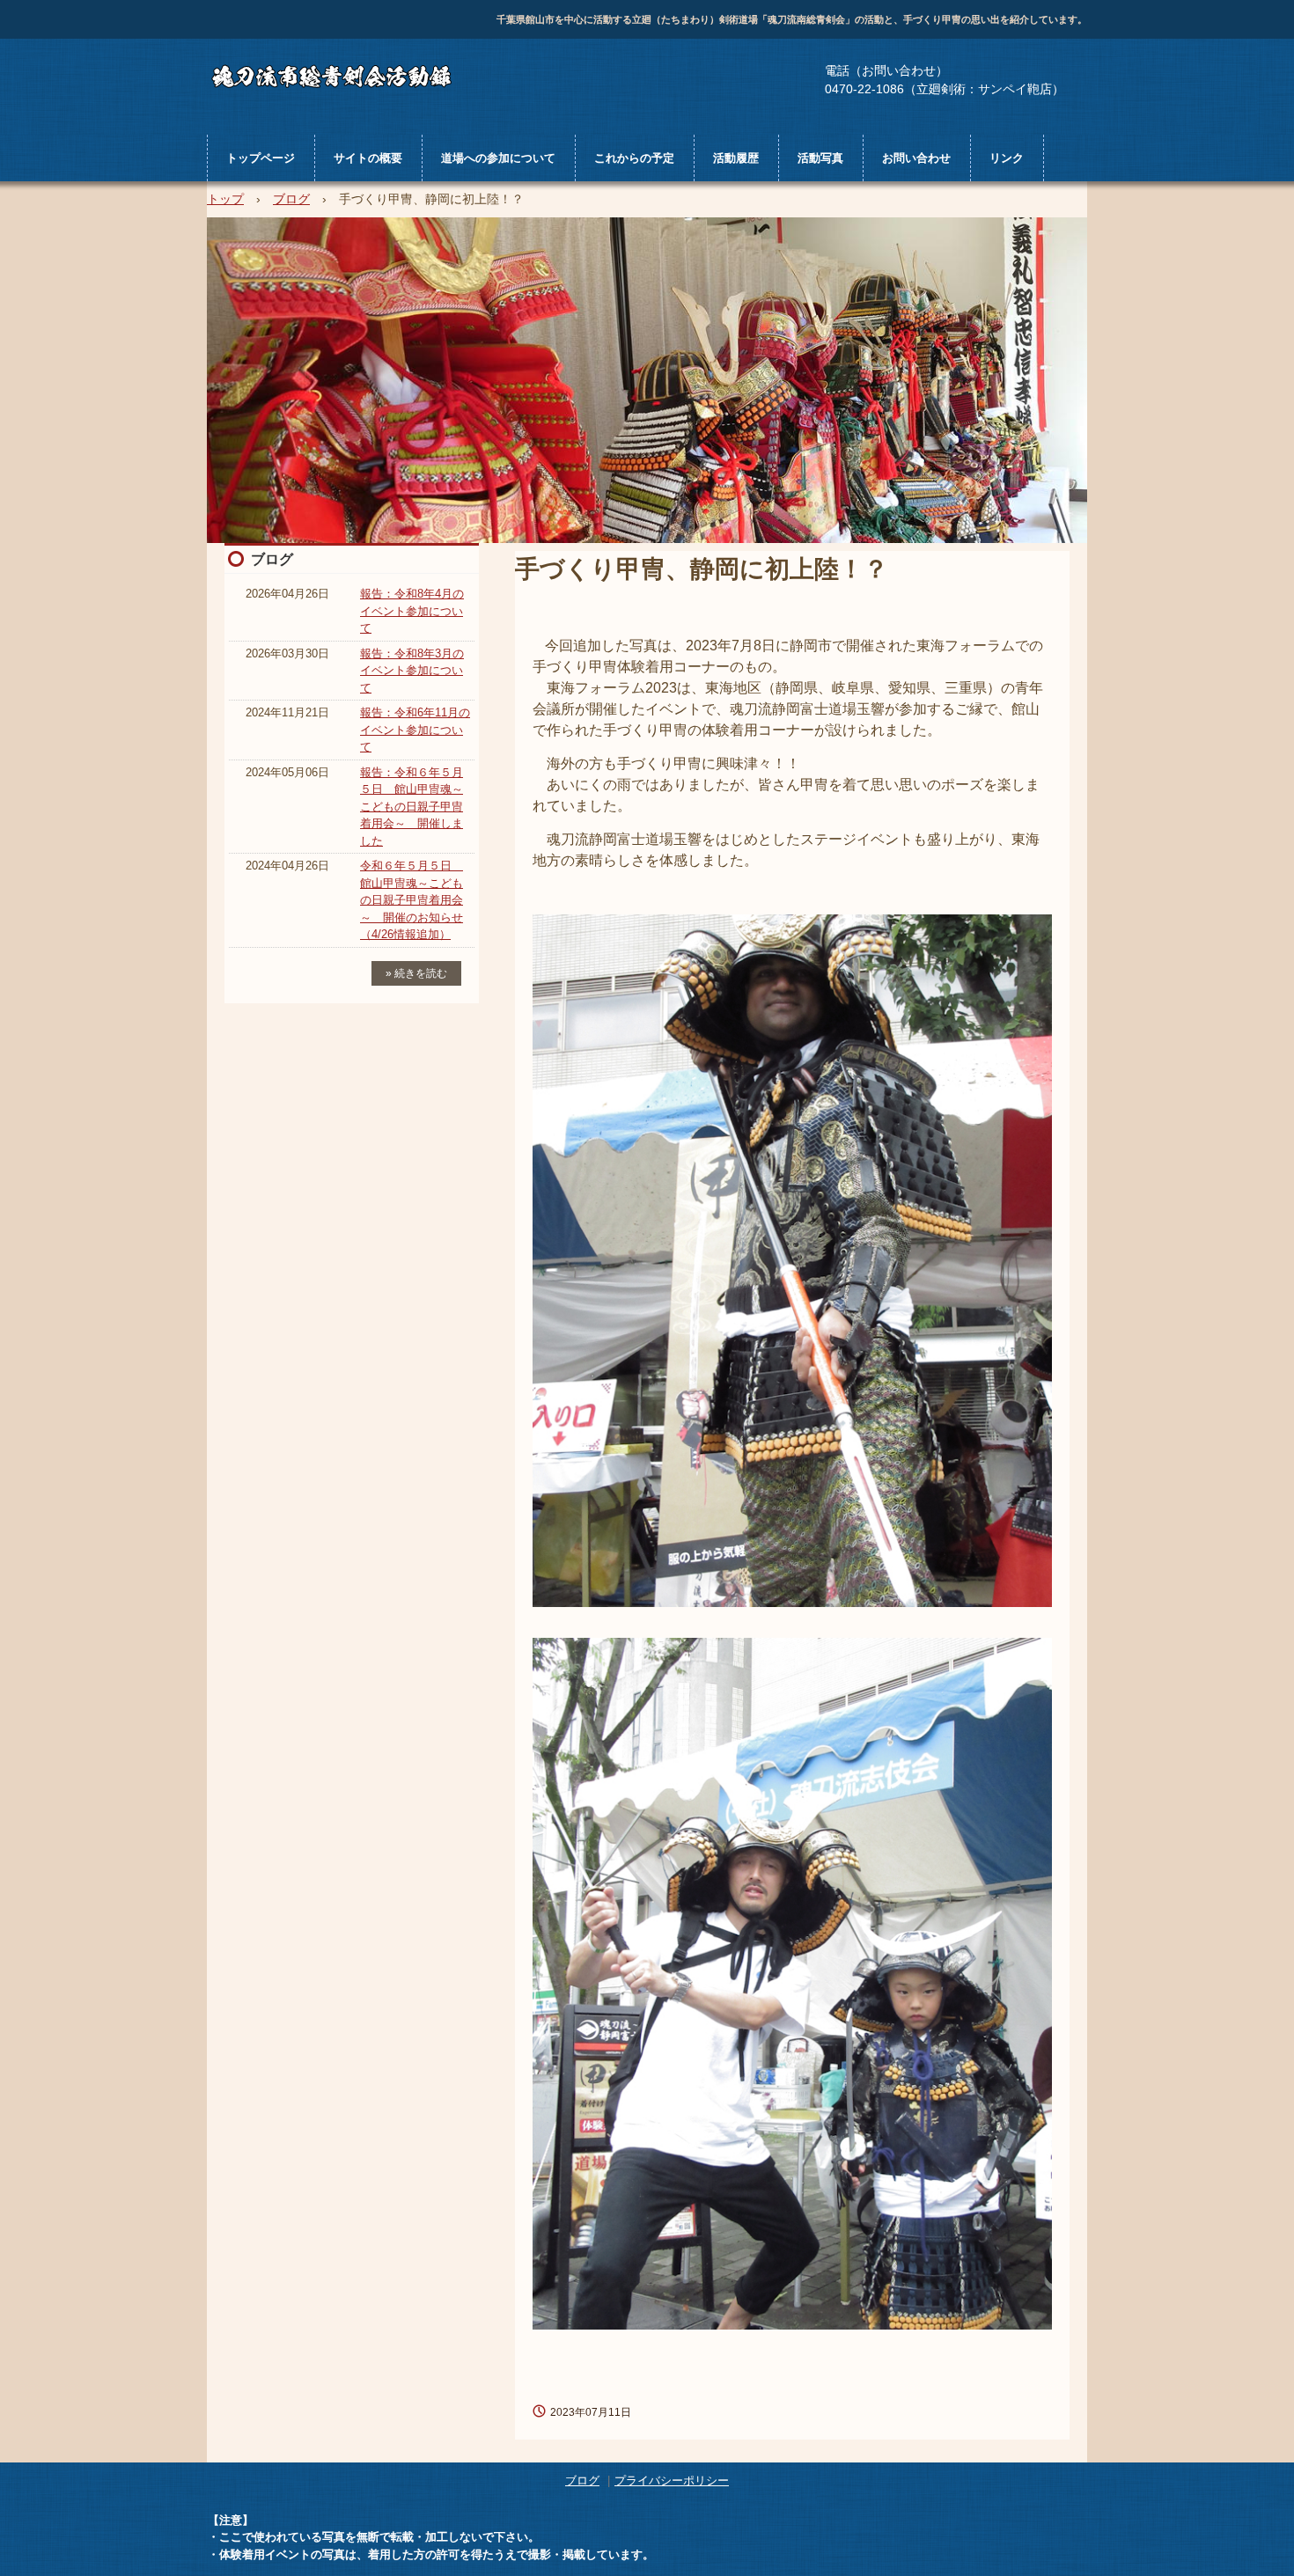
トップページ (261, 158)
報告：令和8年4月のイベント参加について (412, 611)
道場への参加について (498, 158)
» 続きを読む (416, 973)
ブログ (291, 199)
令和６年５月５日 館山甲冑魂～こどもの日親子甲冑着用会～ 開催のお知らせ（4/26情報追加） (412, 900)
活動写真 (820, 158)
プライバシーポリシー (672, 2481)
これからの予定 (634, 158)
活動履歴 (736, 158)
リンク (1007, 158)
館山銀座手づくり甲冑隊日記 (351, 75)
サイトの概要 (368, 158)
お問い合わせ (916, 158)
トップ (225, 199)
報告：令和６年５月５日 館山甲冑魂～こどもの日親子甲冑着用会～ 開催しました (412, 807)
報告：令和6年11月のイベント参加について (415, 730)
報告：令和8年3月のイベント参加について (412, 671)
